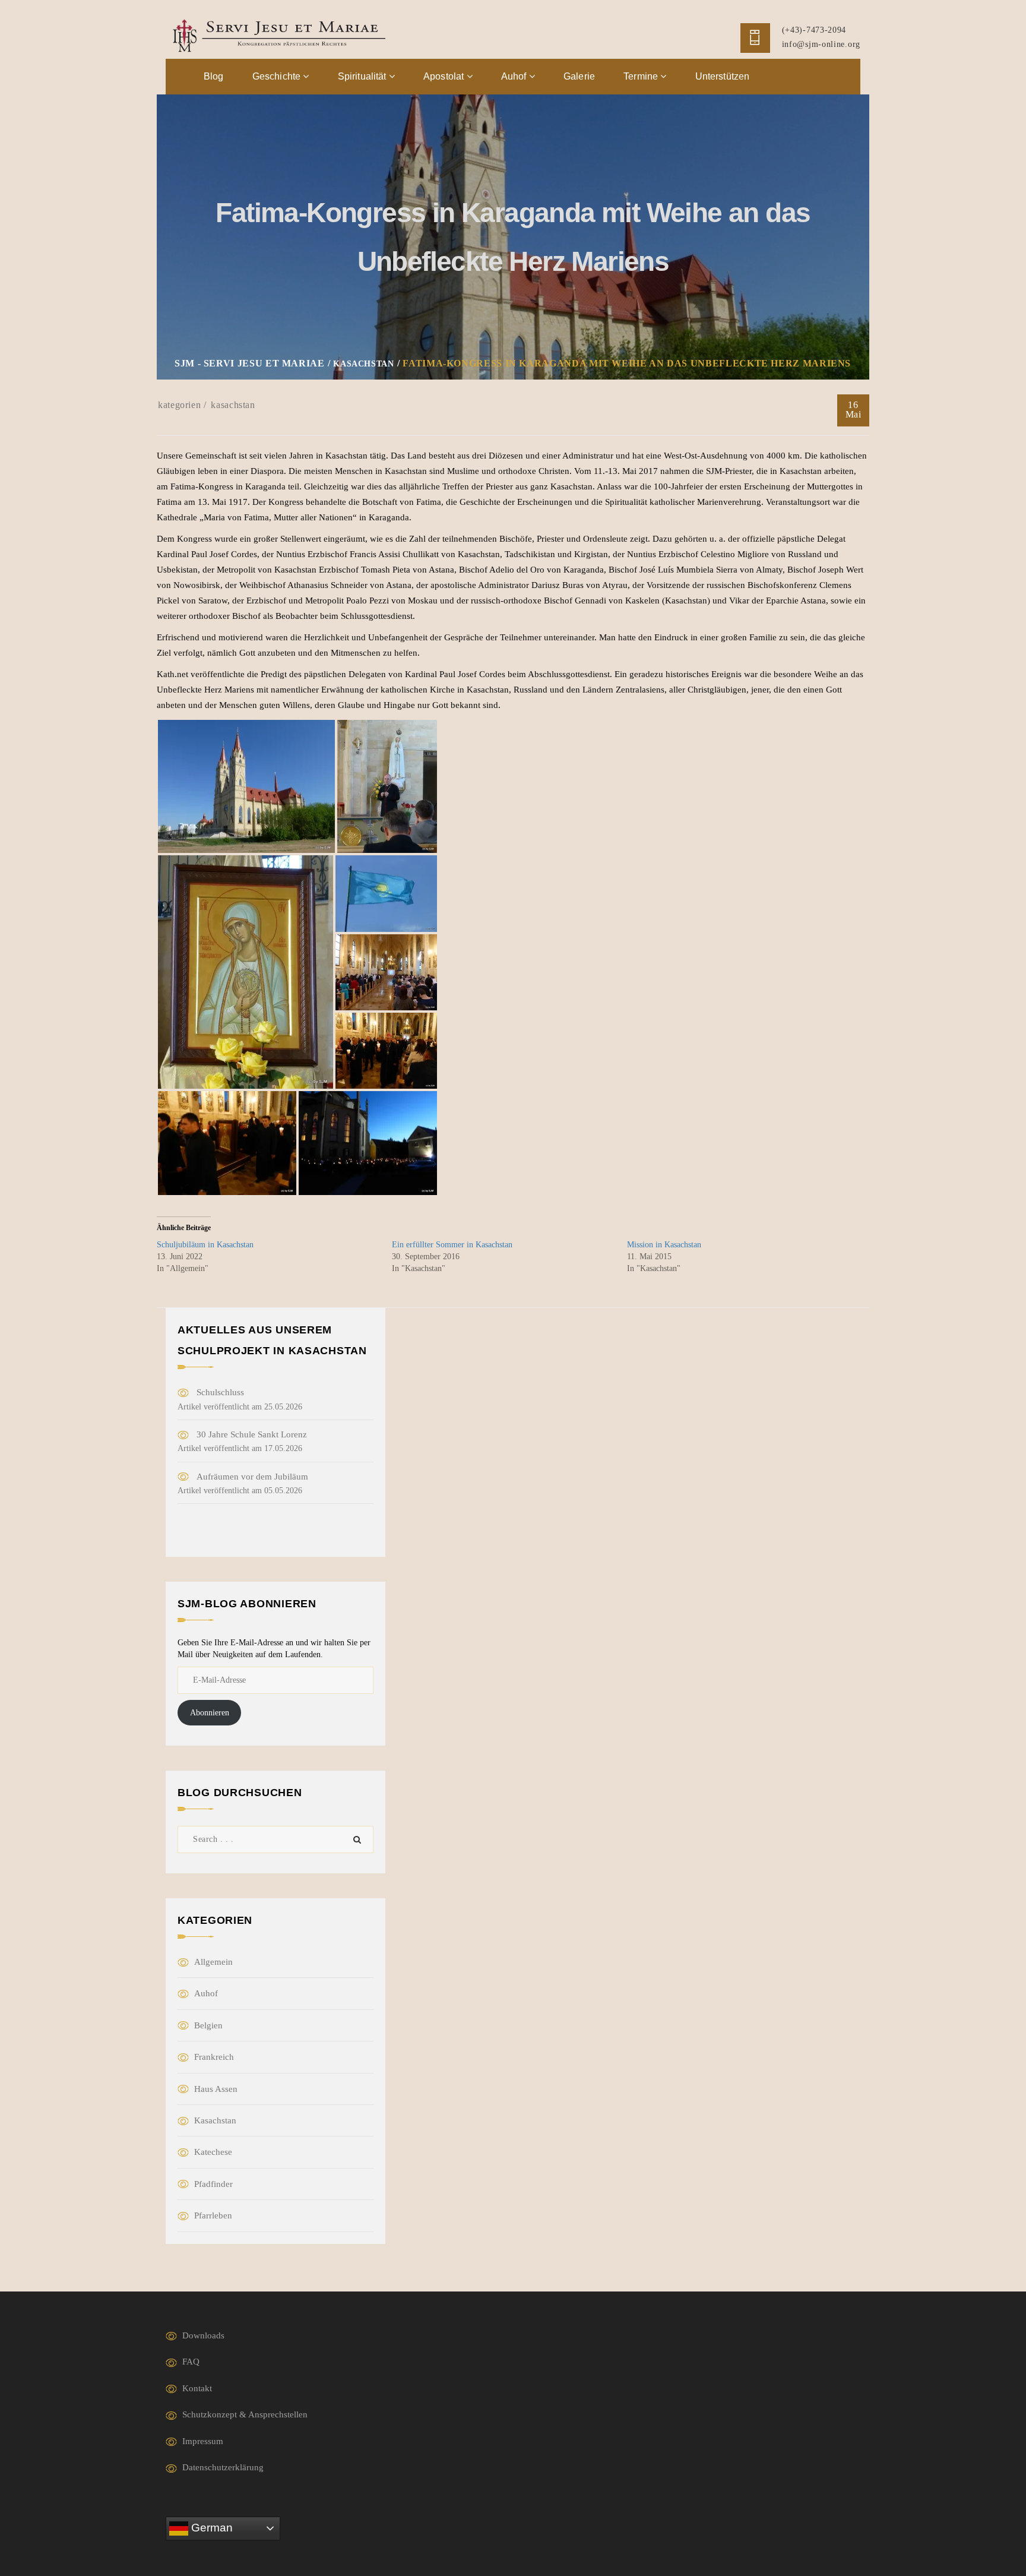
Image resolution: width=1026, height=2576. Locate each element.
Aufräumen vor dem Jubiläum (252, 1477)
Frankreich (214, 2057)
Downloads (203, 2335)
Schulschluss (220, 1392)
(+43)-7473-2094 (814, 30)
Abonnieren (210, 1713)
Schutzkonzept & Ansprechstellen (245, 2414)
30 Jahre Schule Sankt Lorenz (252, 1434)
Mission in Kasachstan (664, 1245)
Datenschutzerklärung (223, 2467)
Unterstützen (723, 76)
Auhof (515, 76)
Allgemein (213, 1962)
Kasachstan (233, 405)
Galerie (579, 76)
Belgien (208, 2025)
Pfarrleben (213, 2215)
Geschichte (278, 76)
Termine (642, 76)
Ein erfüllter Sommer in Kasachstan (452, 1245)
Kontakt (197, 2388)
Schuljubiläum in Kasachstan (205, 1245)
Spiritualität (363, 76)
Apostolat (445, 76)
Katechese (213, 2152)
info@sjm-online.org (821, 44)
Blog (214, 76)
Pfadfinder (213, 2184)
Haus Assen (216, 2089)
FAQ (191, 2362)
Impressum (203, 2441)
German (210, 2528)
